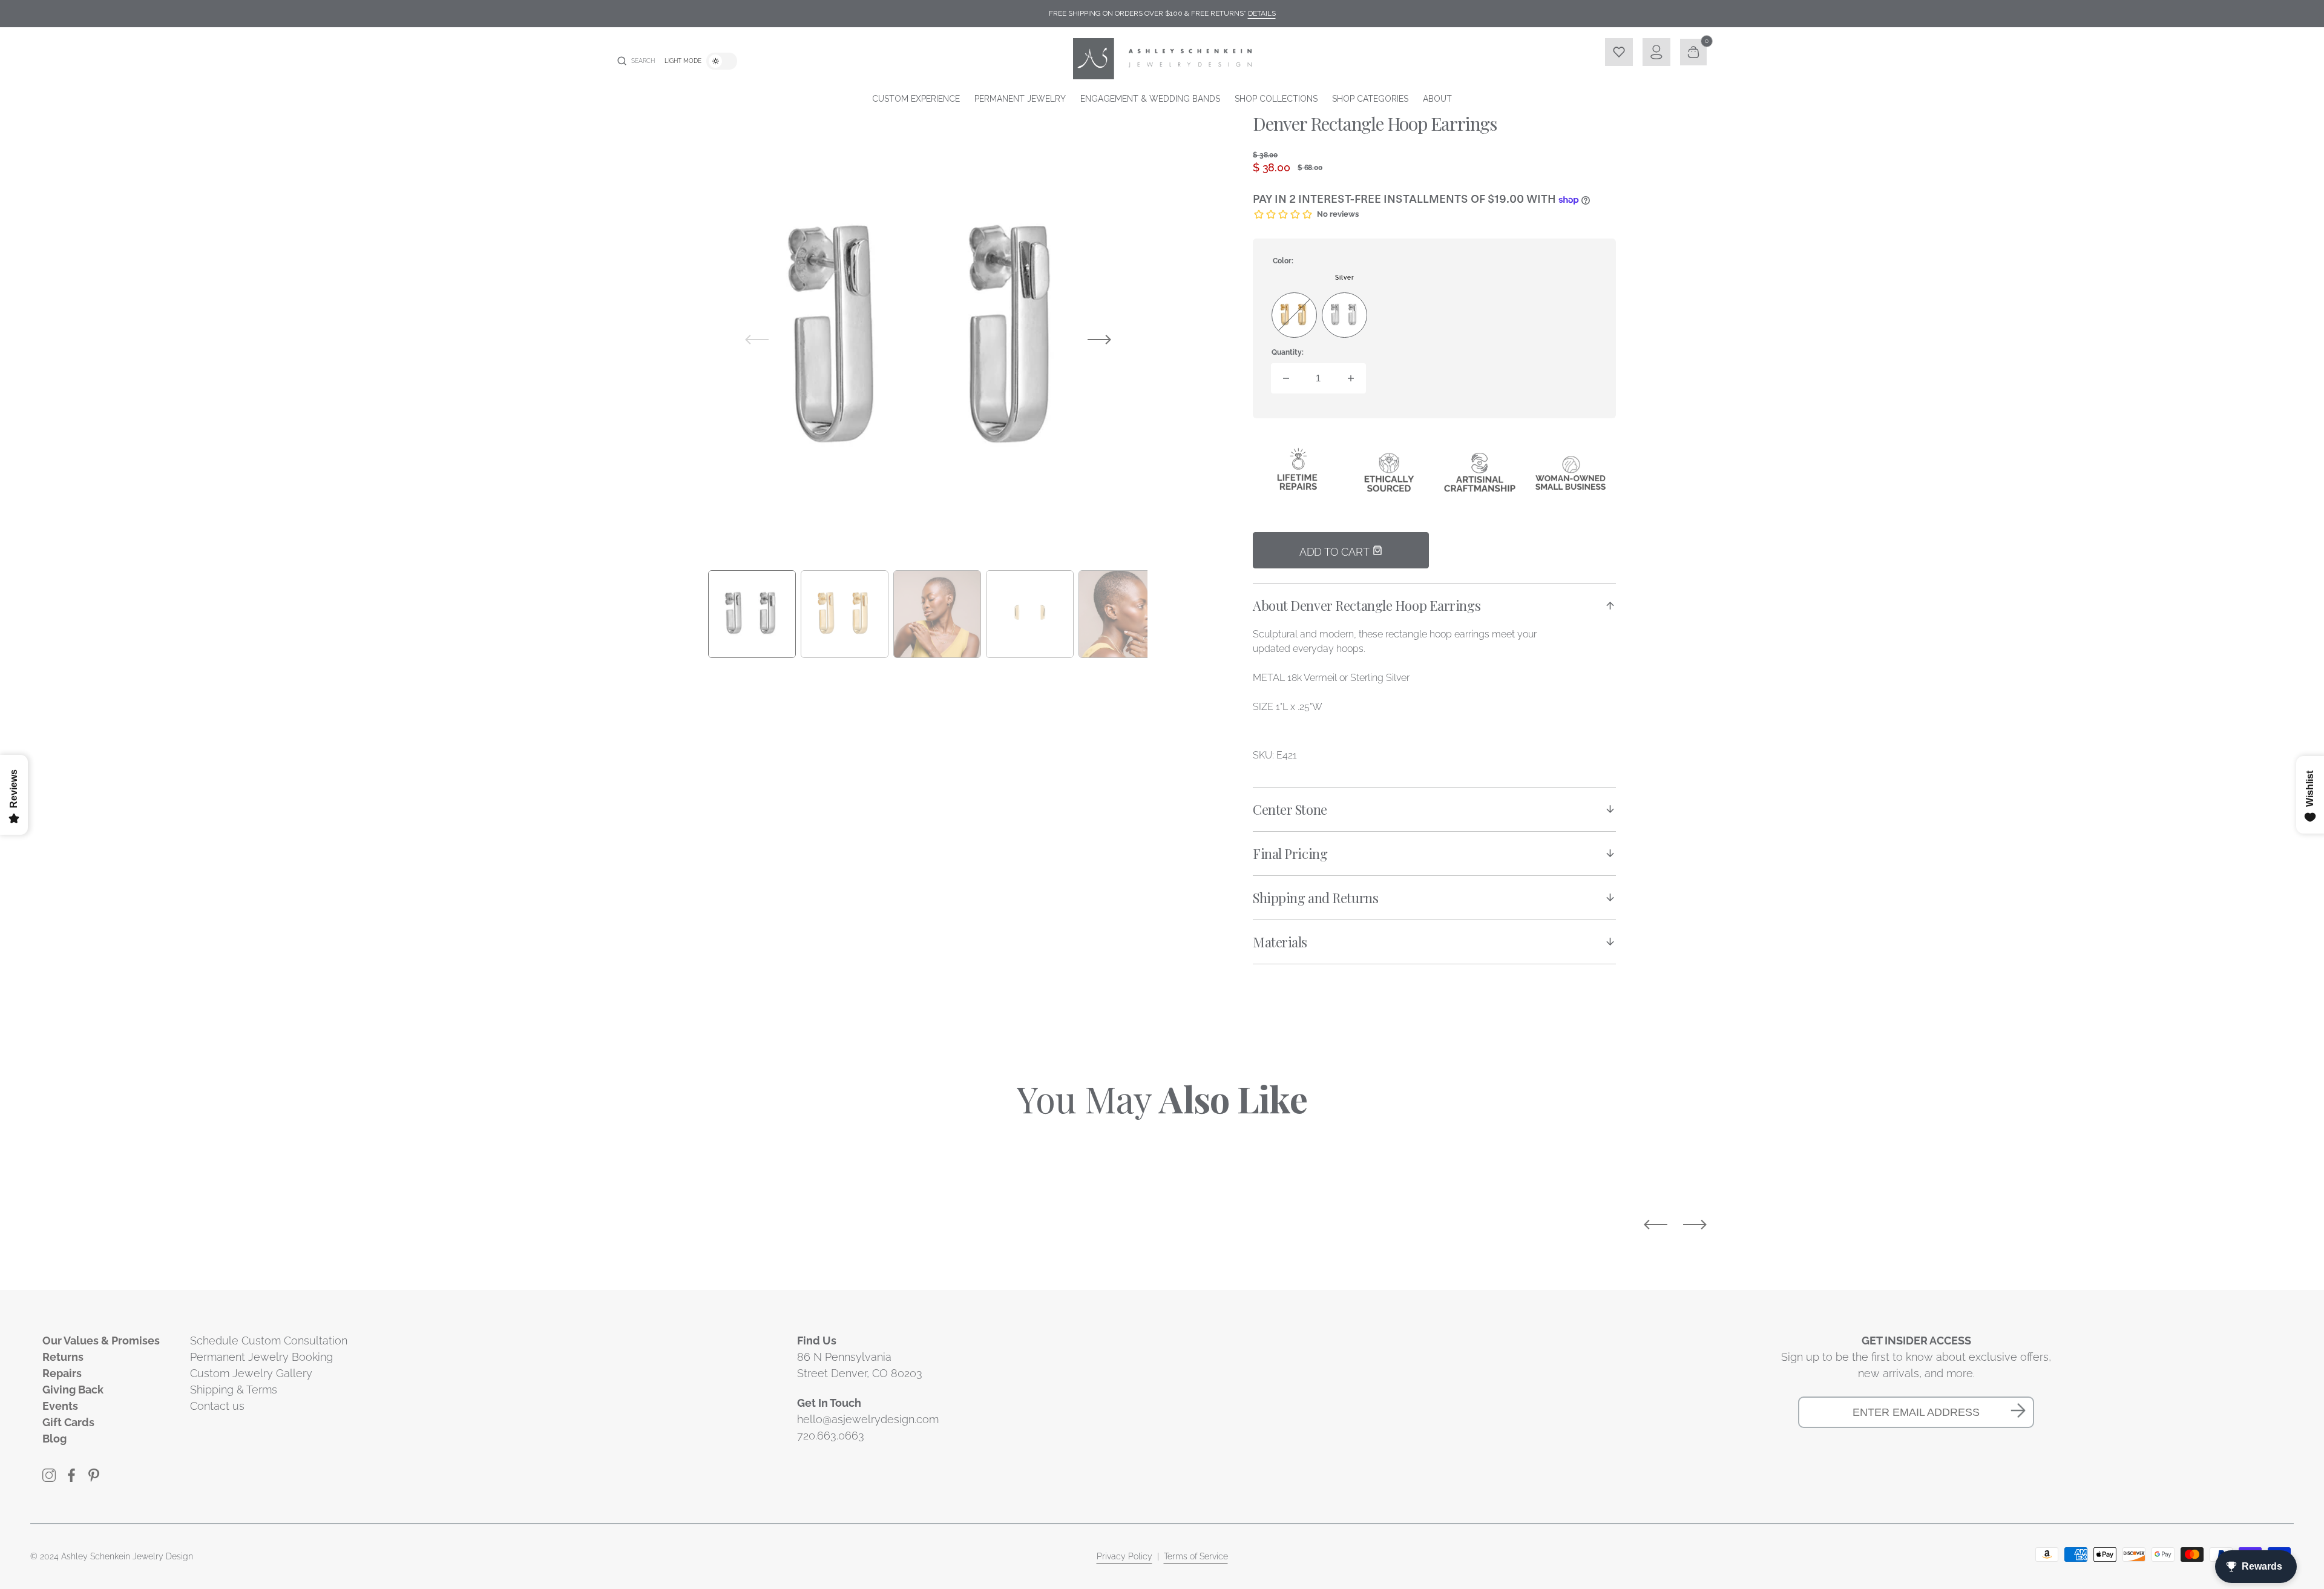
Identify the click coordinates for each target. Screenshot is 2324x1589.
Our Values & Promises (101, 1341)
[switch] (722, 61)
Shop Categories (1370, 99)
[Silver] (1344, 315)
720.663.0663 (831, 1436)
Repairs (62, 1373)
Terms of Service (1196, 1556)
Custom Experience (916, 99)
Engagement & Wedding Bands (1150, 99)
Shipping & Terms (234, 1390)
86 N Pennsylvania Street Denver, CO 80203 (860, 1365)
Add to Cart (1336, 552)
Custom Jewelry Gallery (251, 1373)
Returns (63, 1357)
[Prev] (1656, 1225)
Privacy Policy (1124, 1556)
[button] (636, 61)
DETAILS (1262, 13)
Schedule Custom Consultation (269, 1341)
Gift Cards (68, 1422)
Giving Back (73, 1390)
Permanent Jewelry (1020, 99)
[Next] (1695, 1225)
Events (60, 1406)
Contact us (217, 1406)
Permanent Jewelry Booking (261, 1357)
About (1437, 99)
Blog (54, 1439)
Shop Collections (1276, 99)
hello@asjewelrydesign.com (868, 1419)
